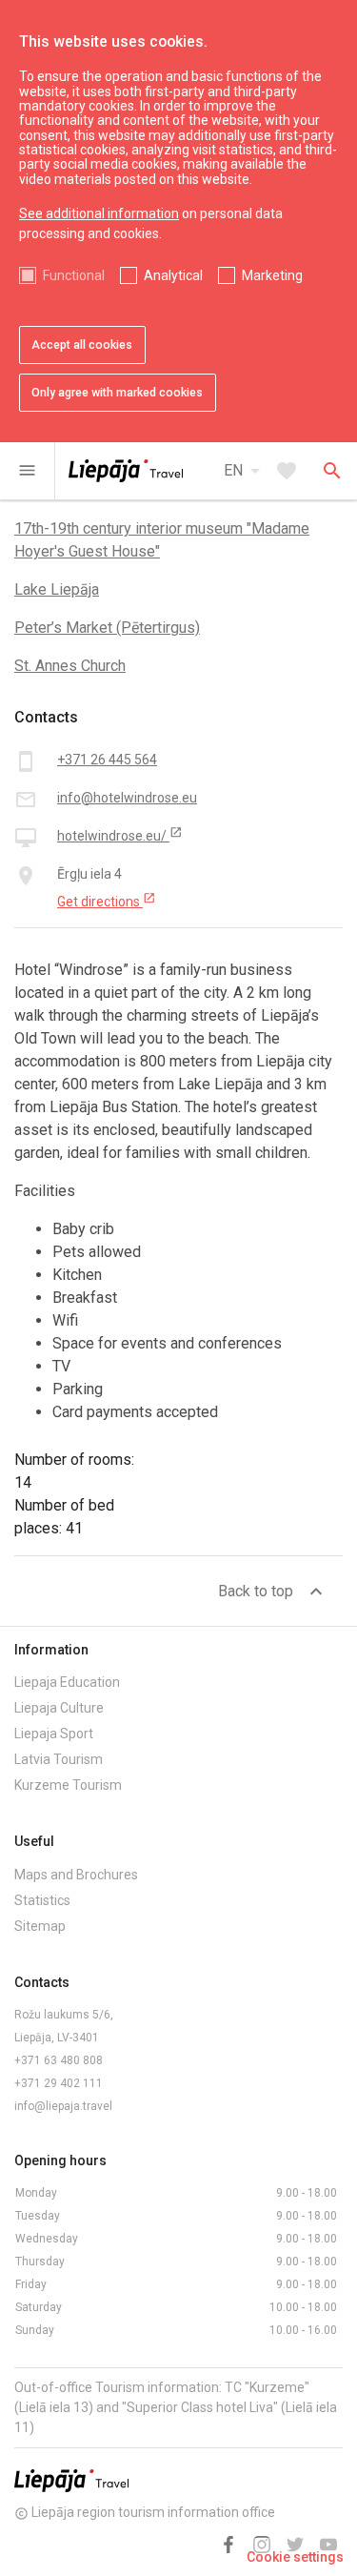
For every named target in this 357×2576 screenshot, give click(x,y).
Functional (74, 275)
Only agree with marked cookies (117, 393)
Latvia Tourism (59, 1759)
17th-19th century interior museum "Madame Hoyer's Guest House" (162, 540)
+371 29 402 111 (59, 2083)
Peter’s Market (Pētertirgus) (107, 628)
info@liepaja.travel (63, 2106)
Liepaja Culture (59, 1708)
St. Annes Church (70, 666)
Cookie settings (295, 2557)
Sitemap (40, 1926)
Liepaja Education (67, 1682)
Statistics (42, 1900)
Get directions (107, 901)
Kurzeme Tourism (68, 1785)
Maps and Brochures (76, 1875)
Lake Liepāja (57, 589)
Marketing (272, 275)
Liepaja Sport (54, 1734)
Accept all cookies (82, 345)
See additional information (99, 213)
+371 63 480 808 (59, 2060)
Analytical (173, 275)
